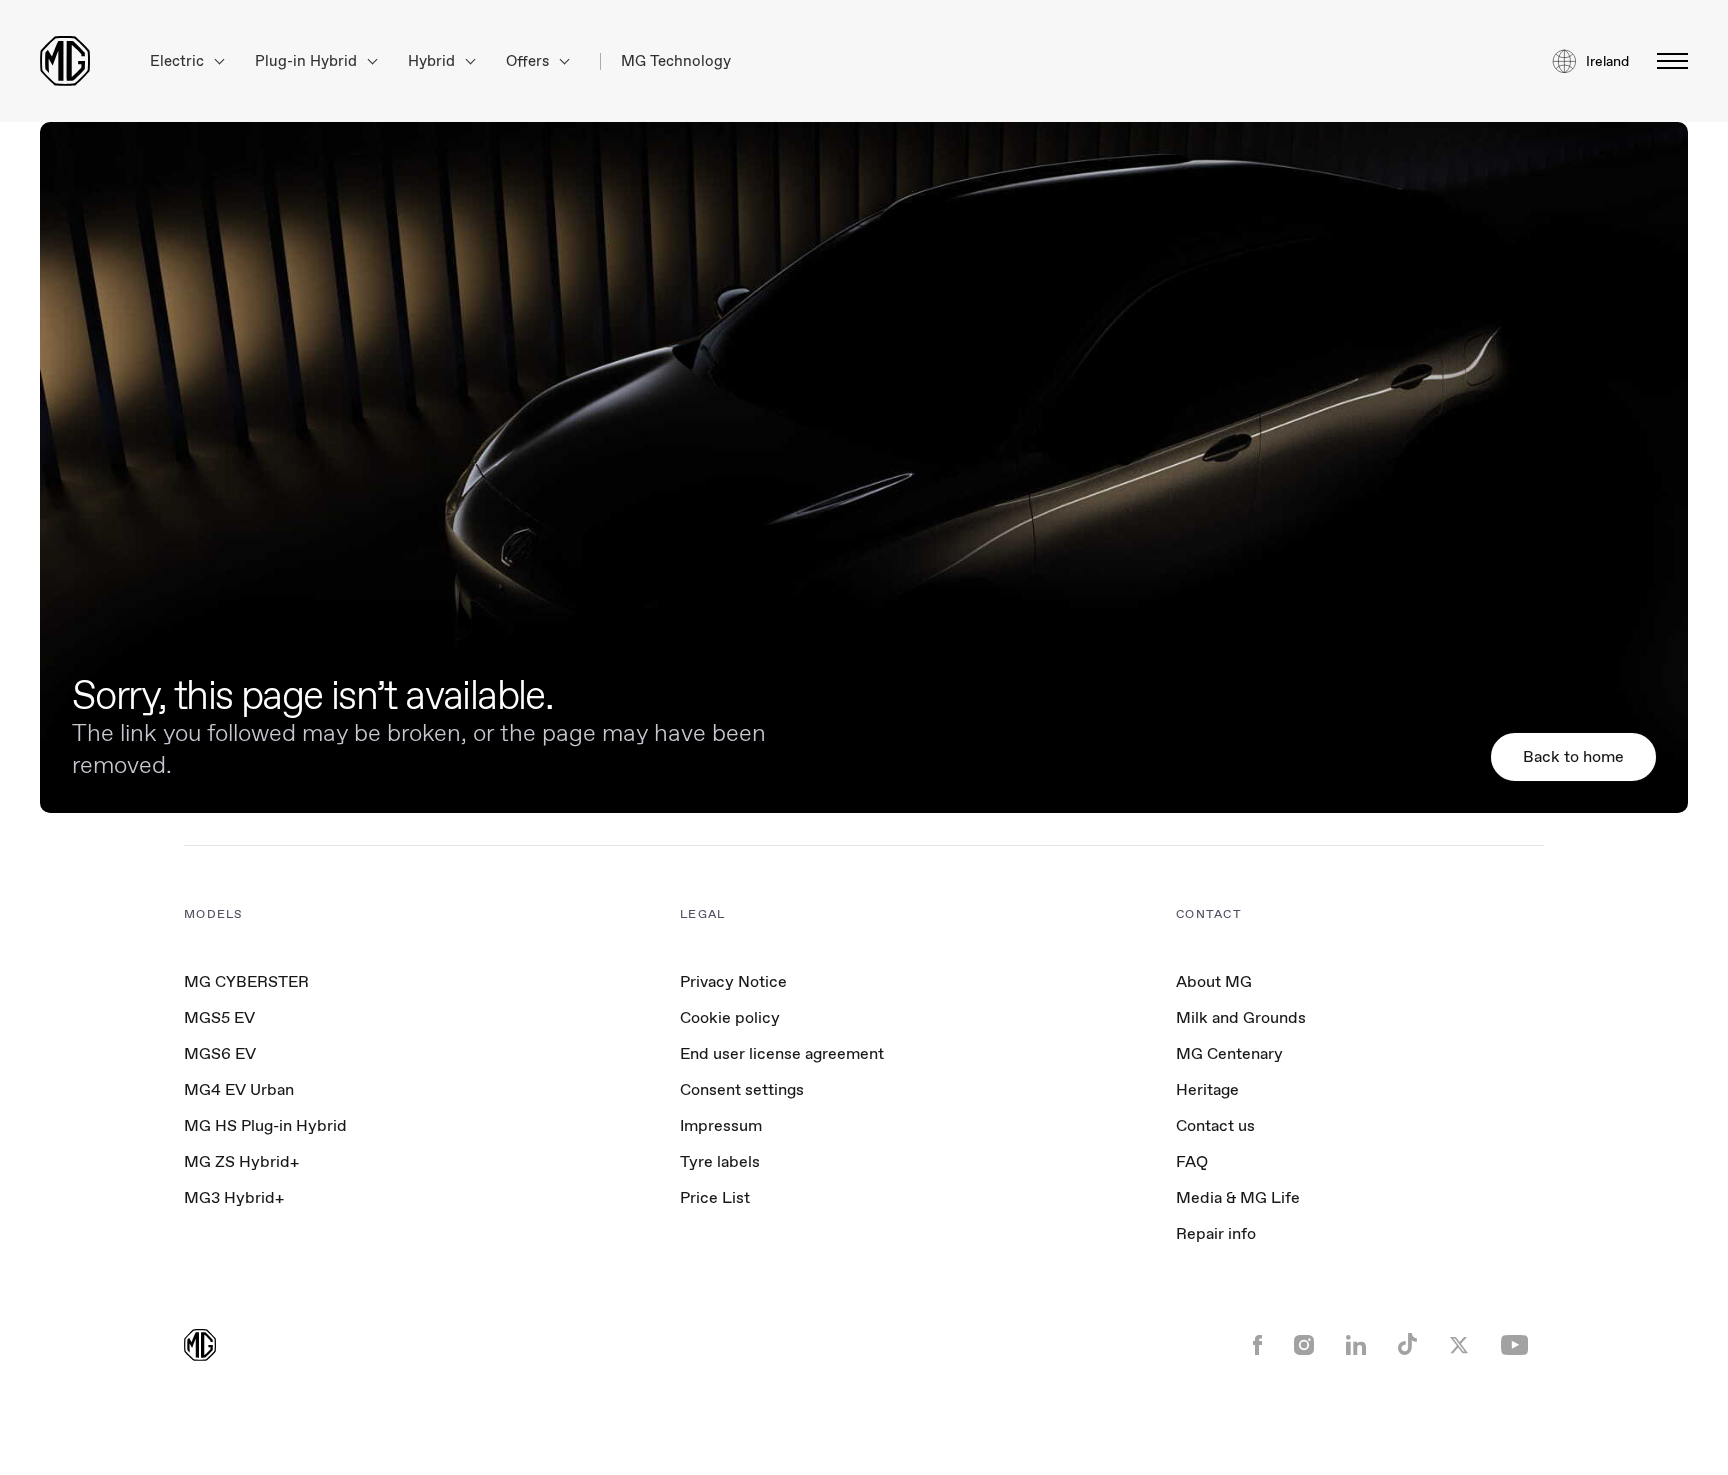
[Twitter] (1459, 1347)
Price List (715, 1197)
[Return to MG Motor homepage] (65, 61)
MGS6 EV (220, 1053)
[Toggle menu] (1666, 61)
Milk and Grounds (1241, 1017)
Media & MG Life (1238, 1197)
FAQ (1192, 1161)
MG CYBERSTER (246, 981)
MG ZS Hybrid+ (241, 1161)
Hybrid (433, 61)
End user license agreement (782, 1053)
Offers (529, 61)
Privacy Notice (733, 981)
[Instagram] (1304, 1347)
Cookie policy (730, 1017)
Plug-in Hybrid (308, 61)
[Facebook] (1257, 1347)
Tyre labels (720, 1161)
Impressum (721, 1125)
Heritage (1207, 1089)
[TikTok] (1407, 1346)
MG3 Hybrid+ (234, 1197)
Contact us (1215, 1125)
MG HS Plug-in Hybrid (265, 1125)
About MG (1214, 981)
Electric (179, 61)
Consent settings (742, 1090)
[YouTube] (1514, 1347)
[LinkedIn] (1356, 1347)
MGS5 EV (219, 1017)
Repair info (1216, 1233)
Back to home (1573, 756)
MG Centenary (1229, 1053)
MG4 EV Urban (239, 1089)
